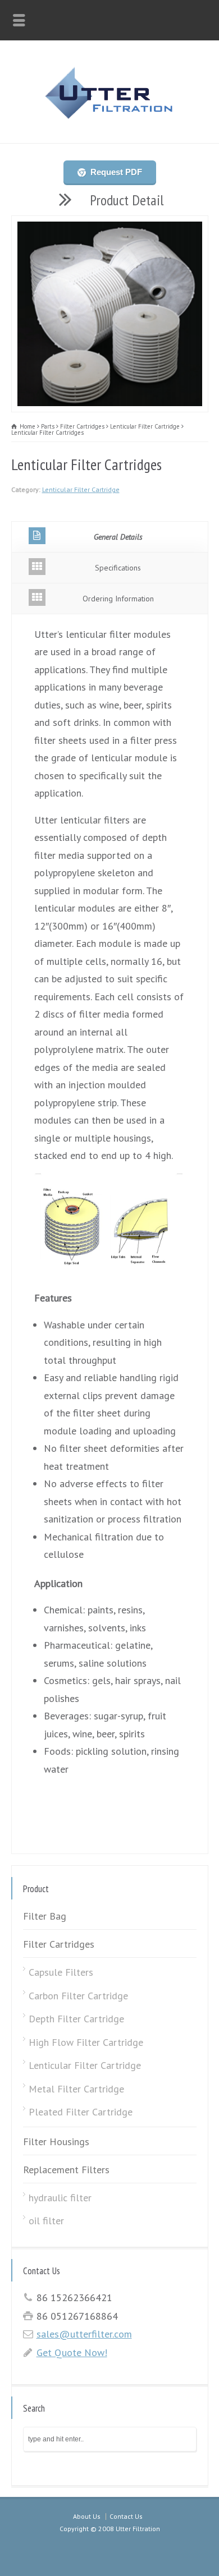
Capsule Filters (61, 1972)
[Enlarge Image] (109, 225)
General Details (118, 537)
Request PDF (116, 172)
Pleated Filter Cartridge (81, 2112)
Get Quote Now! (72, 2352)
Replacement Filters (66, 2170)
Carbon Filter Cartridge (78, 1996)
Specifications (118, 568)
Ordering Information (118, 599)
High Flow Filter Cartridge (86, 2042)
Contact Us (126, 2516)
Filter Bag (45, 1916)
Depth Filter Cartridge (76, 2019)
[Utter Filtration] (110, 118)
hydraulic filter (60, 2198)
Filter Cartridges (59, 1944)
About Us (87, 2516)
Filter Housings (56, 2142)
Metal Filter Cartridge (76, 2089)
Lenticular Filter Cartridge (81, 489)
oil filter (46, 2221)
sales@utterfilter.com (84, 2334)
